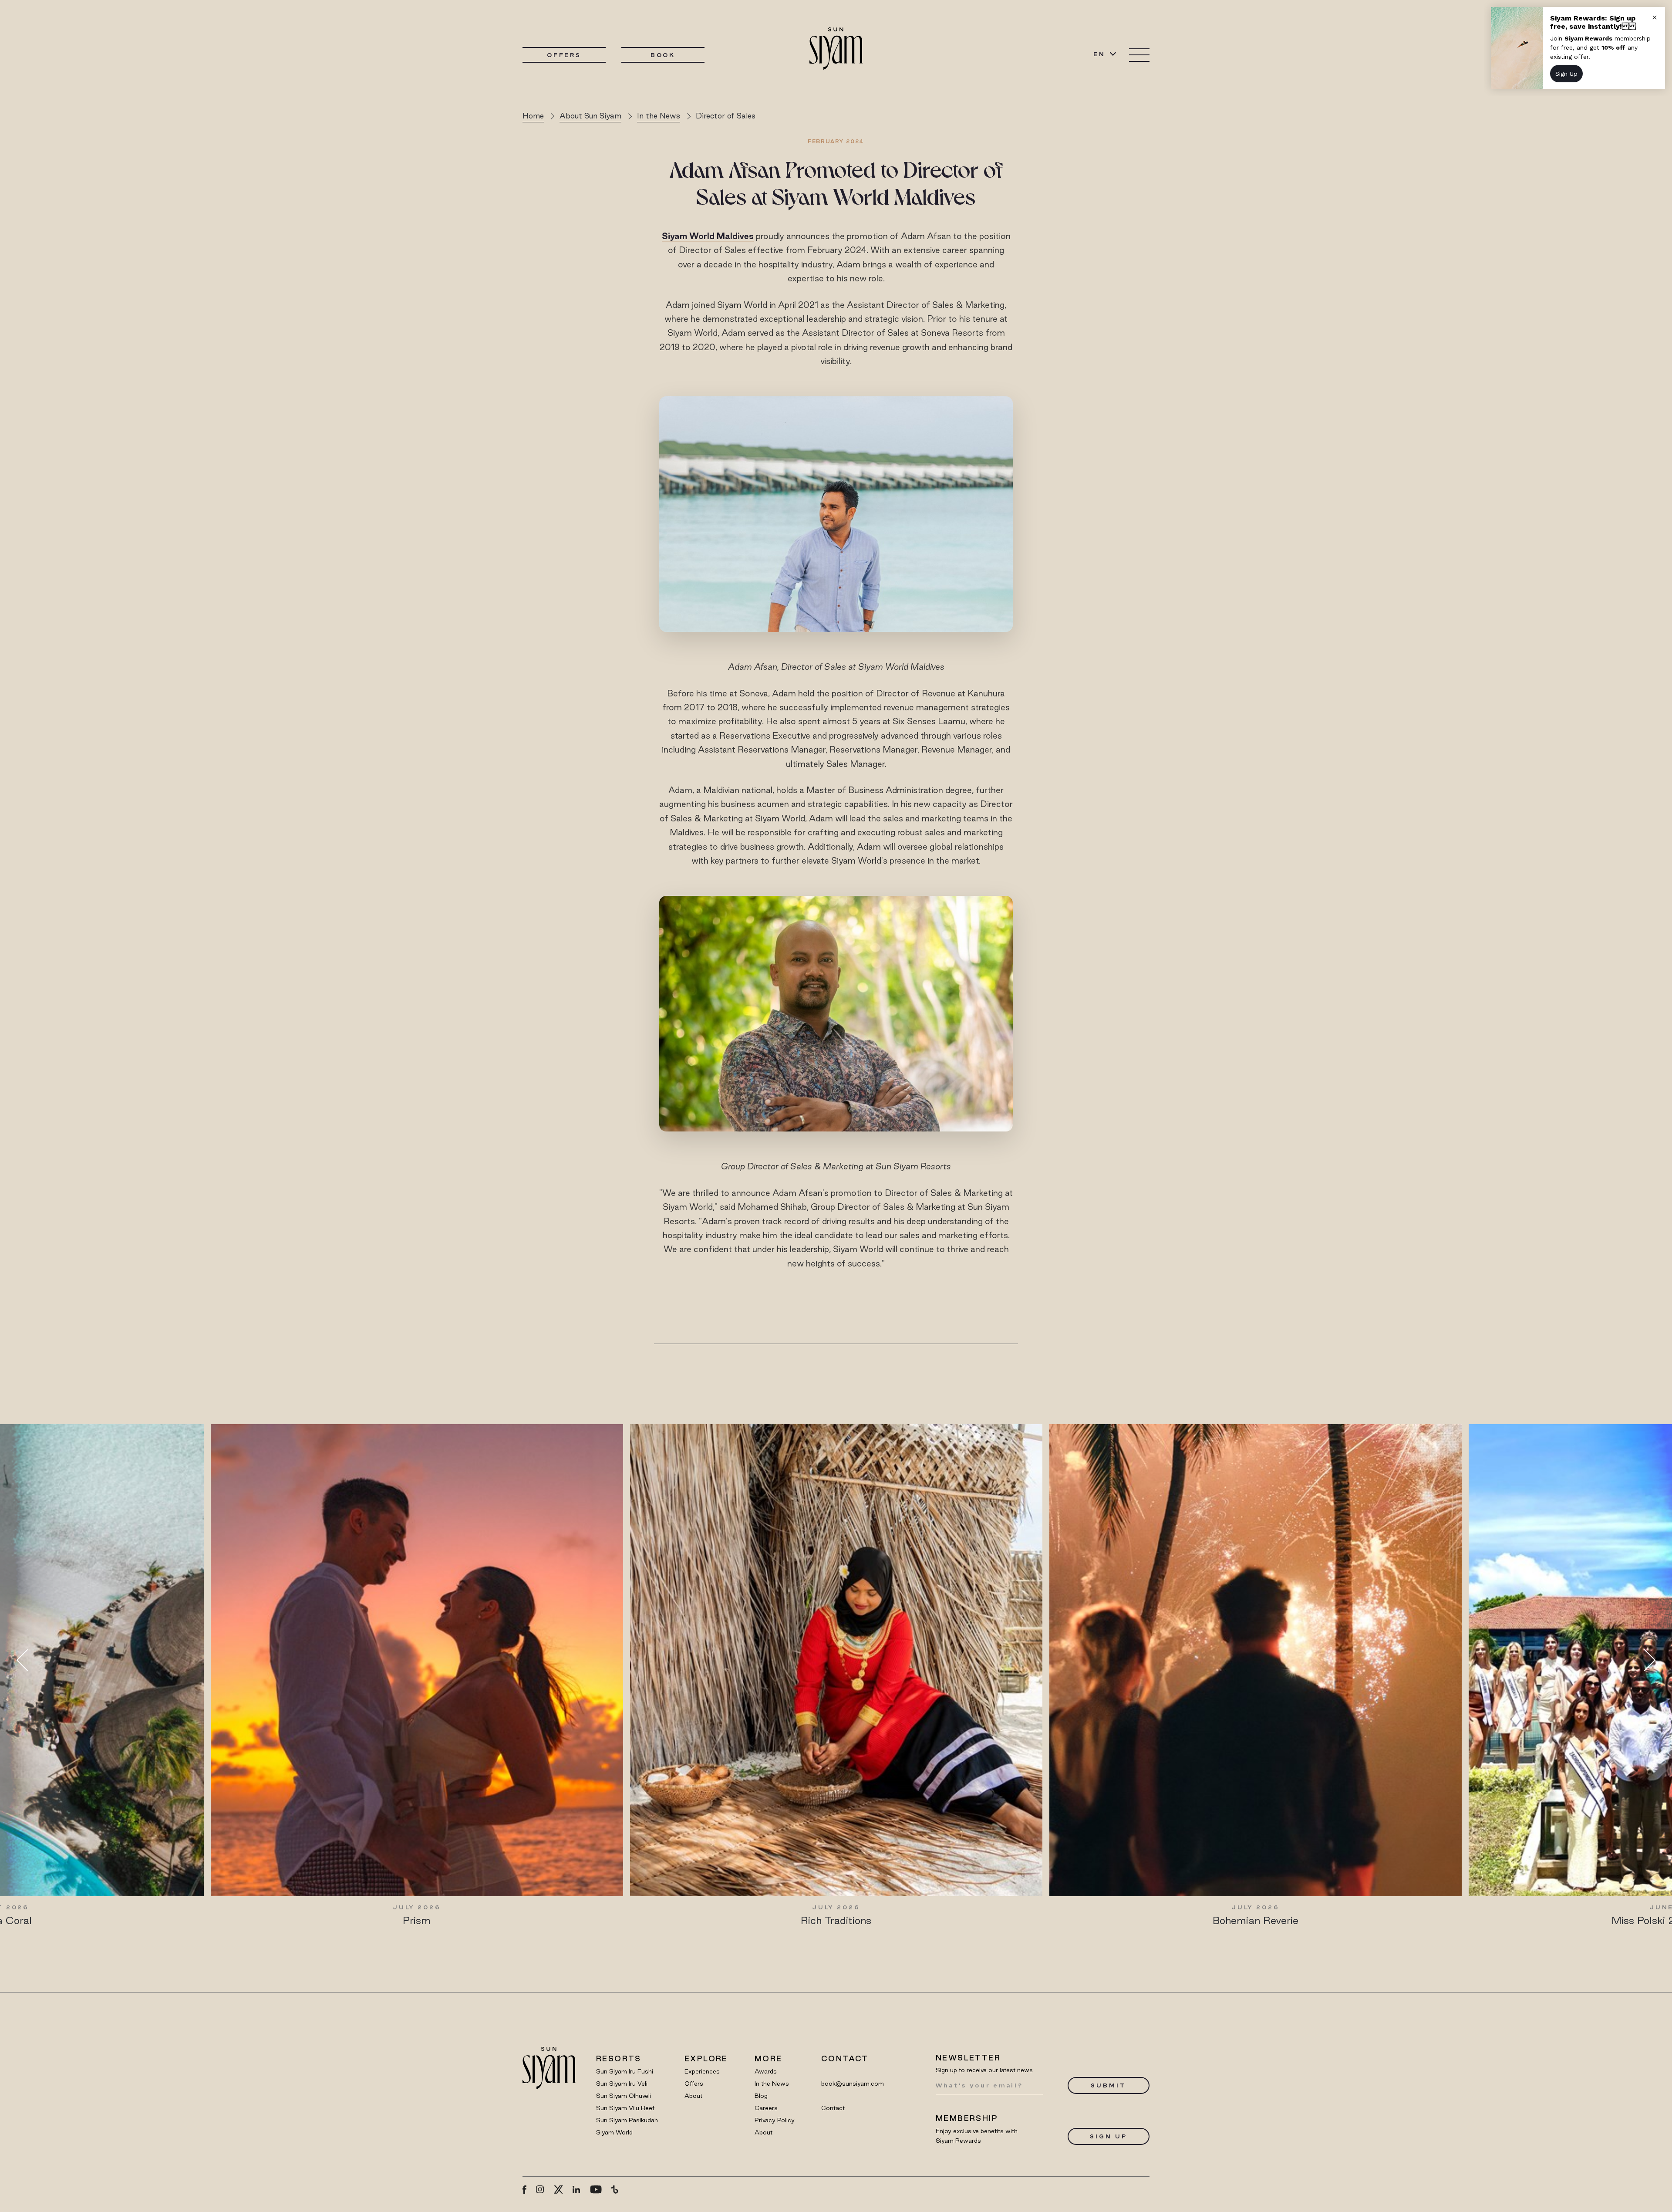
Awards (766, 2071)
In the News (659, 116)
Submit (1108, 2085)
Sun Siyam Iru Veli (622, 2084)
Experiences (702, 2071)
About (693, 2096)
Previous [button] (27, 1660)
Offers (564, 55)
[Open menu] (1139, 55)
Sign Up (1108, 2136)
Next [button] (1645, 1660)
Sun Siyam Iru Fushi (625, 2071)
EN (1099, 54)
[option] (417, 1675)
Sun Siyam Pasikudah (627, 2120)
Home (533, 116)
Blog (761, 2096)
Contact (833, 2108)
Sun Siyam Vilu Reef (625, 2108)
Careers (766, 2108)
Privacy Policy (775, 2120)
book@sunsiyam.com (853, 2084)
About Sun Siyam (590, 116)
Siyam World (614, 2132)
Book (663, 55)
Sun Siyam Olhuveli (624, 2096)
